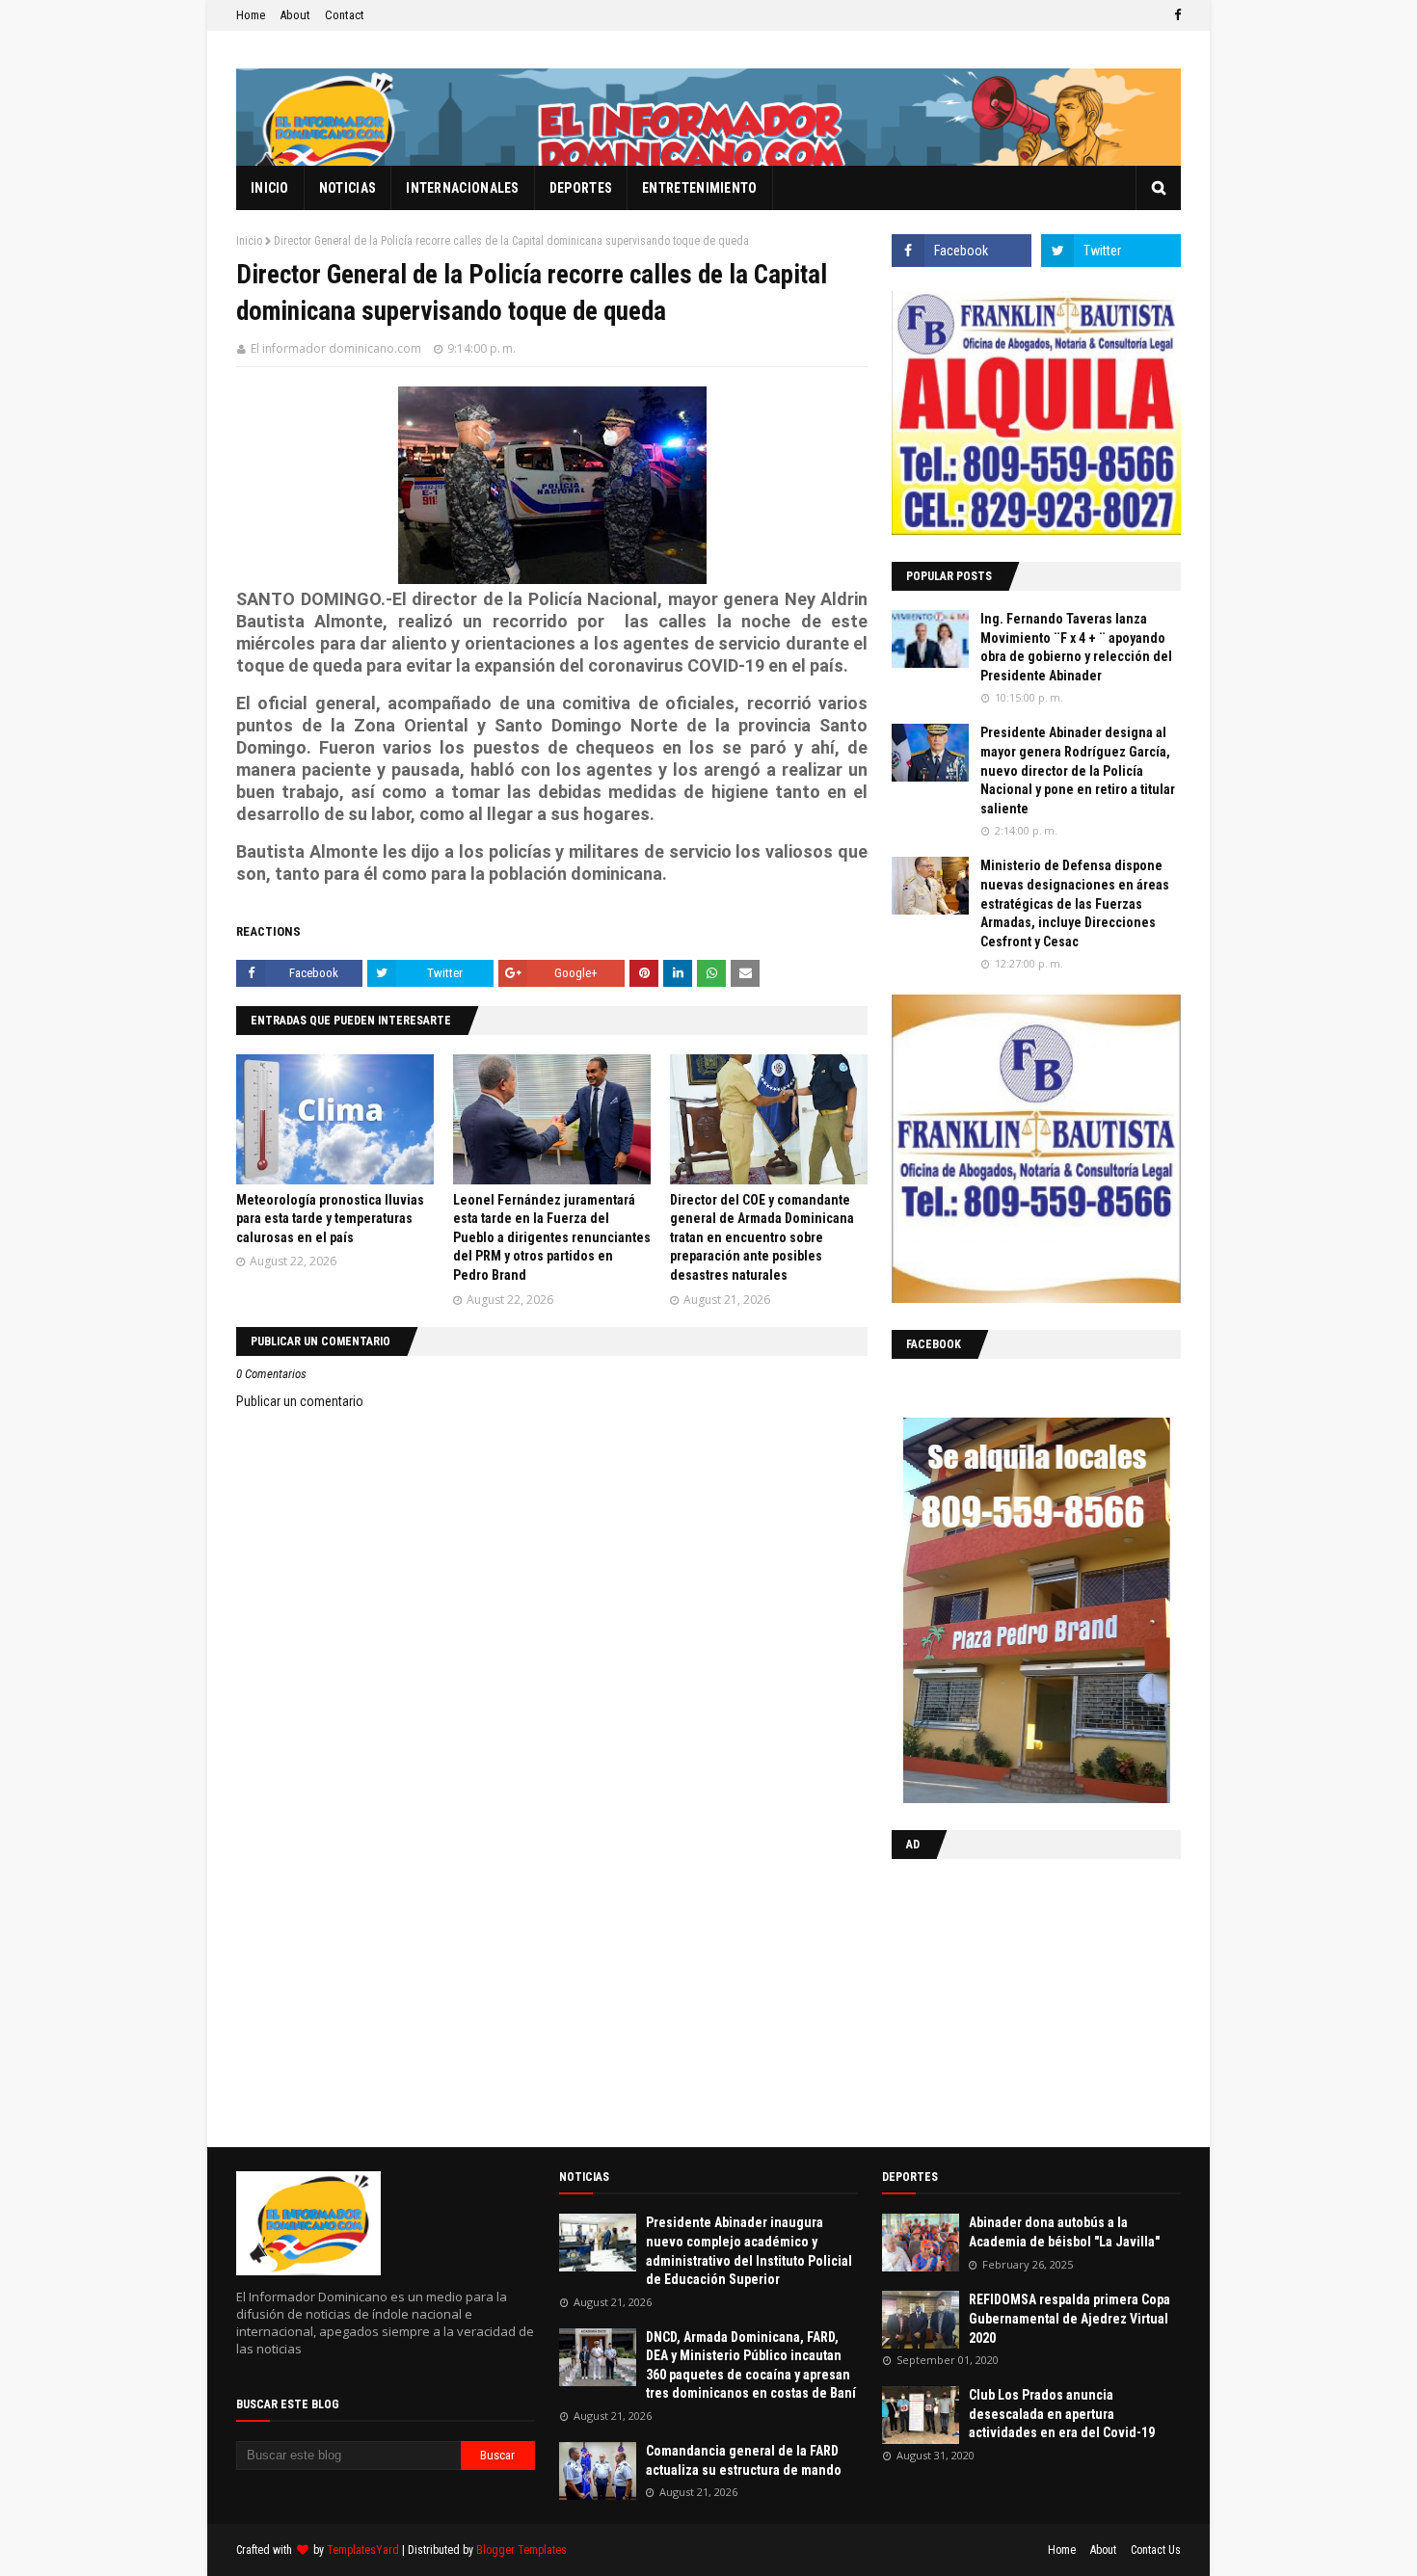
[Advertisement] (1012, 1999)
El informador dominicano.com (336, 348)
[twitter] (1111, 251)
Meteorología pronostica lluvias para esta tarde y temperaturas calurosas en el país (330, 1219)
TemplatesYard (363, 2550)
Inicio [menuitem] (270, 188)
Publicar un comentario (300, 1401)
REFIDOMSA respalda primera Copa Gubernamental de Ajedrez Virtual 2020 (1069, 2318)
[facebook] (1175, 15)
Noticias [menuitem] (348, 188)
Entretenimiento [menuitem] (700, 188)
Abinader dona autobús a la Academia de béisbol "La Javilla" (1064, 2232)
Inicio (249, 241)
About (295, 15)
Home (251, 15)
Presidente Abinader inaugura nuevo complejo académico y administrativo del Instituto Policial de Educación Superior (749, 2251)
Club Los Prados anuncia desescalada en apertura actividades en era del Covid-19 (1062, 2414)
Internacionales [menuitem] (463, 188)
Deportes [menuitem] (581, 188)
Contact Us (1156, 2550)
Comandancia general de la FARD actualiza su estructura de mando (744, 2460)
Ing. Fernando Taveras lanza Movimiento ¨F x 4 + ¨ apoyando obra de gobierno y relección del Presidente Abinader (1076, 647)
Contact (345, 15)
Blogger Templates (521, 2550)
